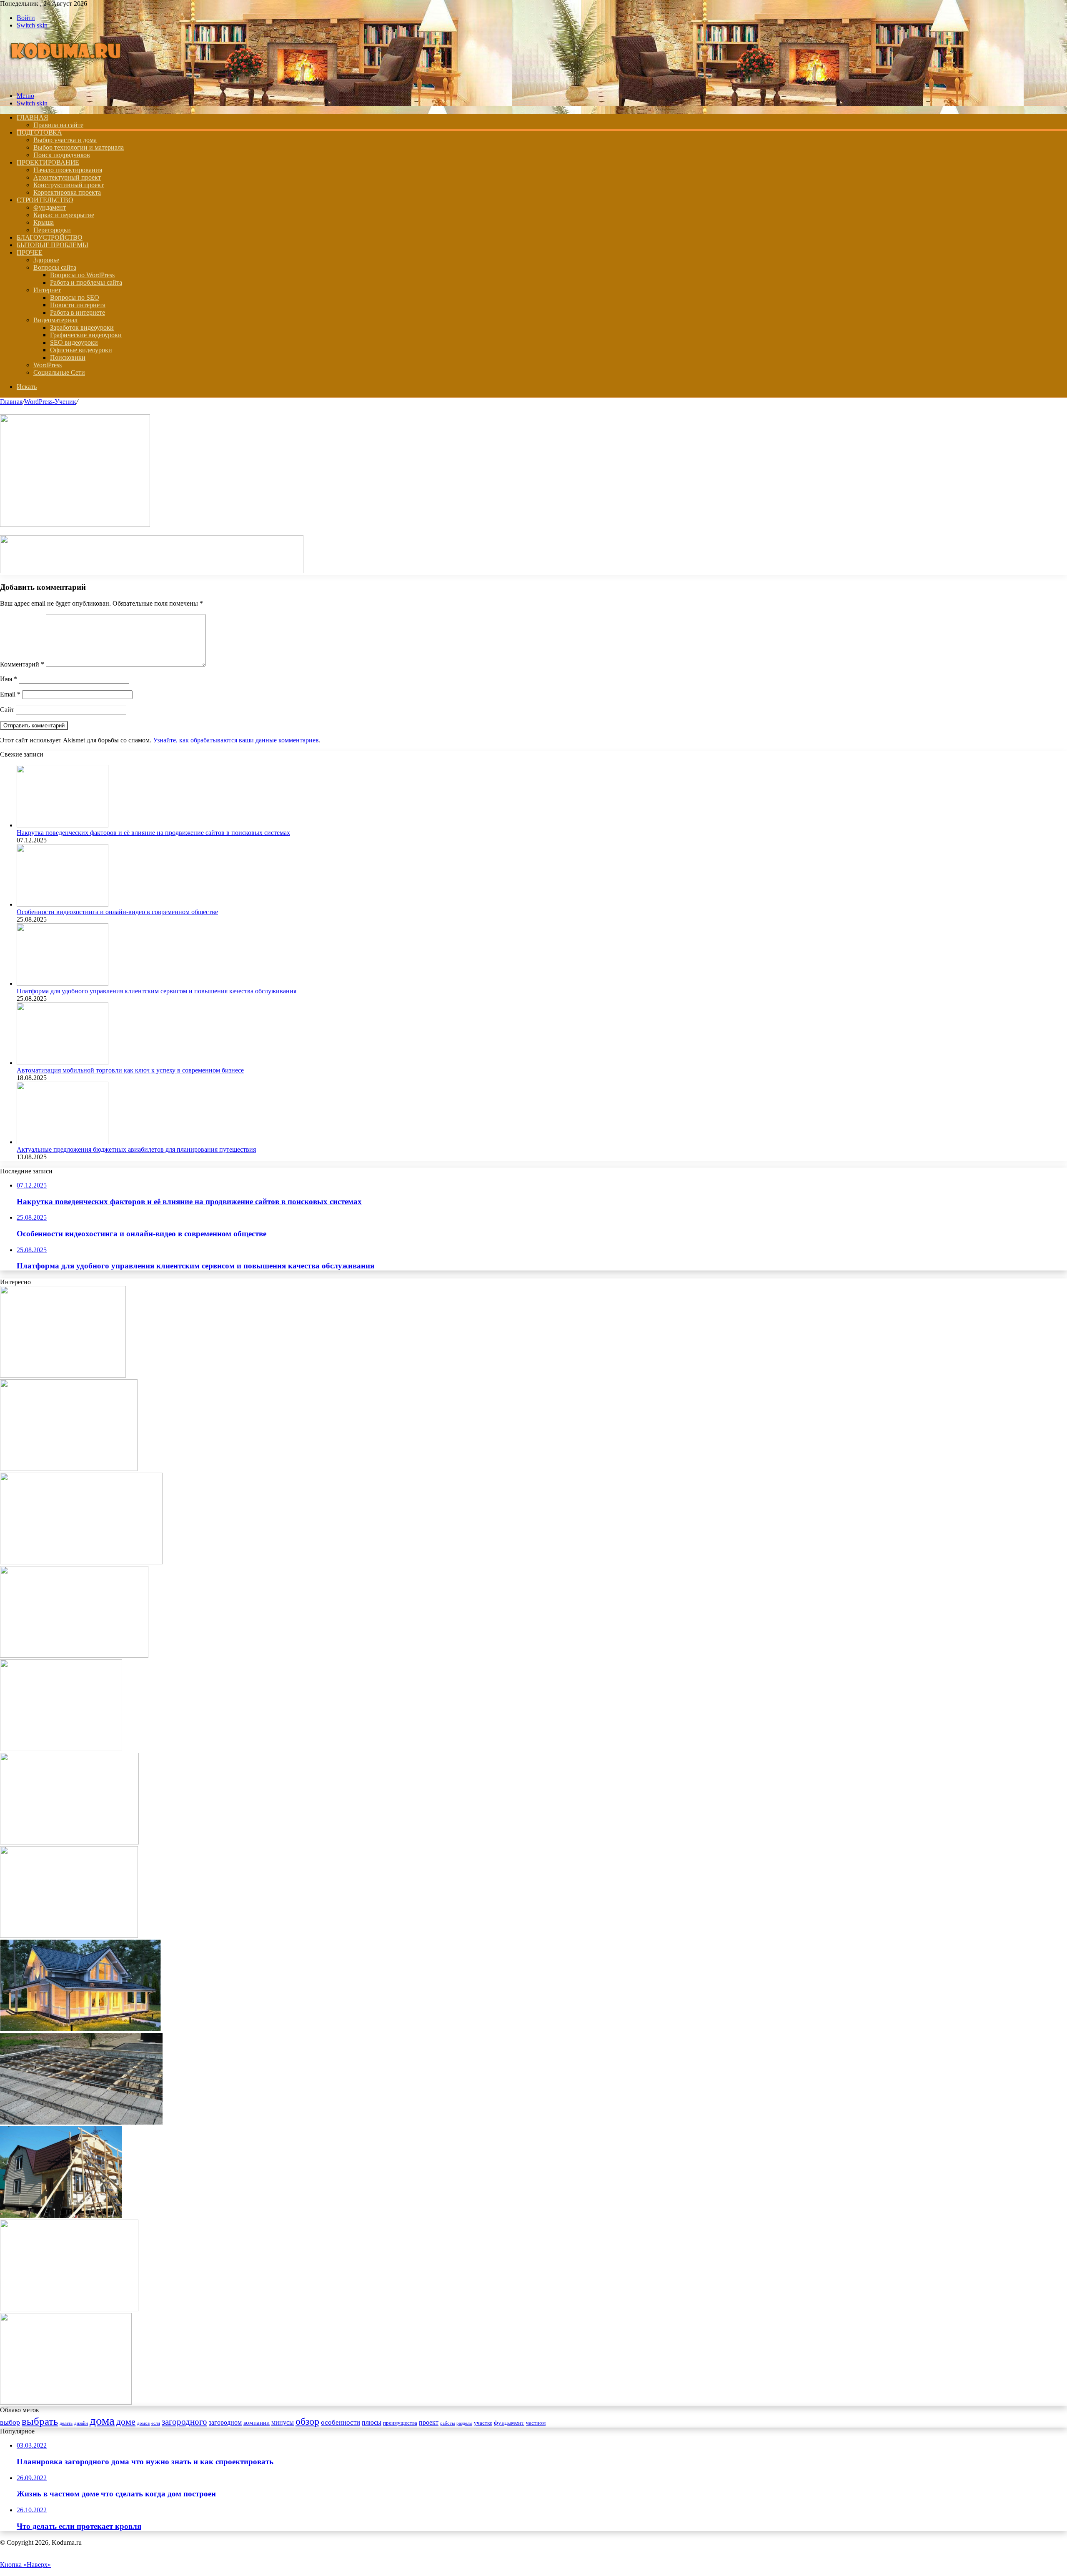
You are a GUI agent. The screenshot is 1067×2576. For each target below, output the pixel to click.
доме (126, 2422)
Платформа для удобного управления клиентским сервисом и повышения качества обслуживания (157, 991)
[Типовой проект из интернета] (63, 1375)
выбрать (40, 2421)
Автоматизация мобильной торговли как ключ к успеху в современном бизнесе (130, 1070)
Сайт (7, 710)
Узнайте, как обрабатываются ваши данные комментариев (236, 740)
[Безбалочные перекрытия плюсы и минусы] (81, 2122)
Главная (11, 402)
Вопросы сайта (55, 267)
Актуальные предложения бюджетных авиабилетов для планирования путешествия (136, 1149)
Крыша (44, 222)
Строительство (45, 200)
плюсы (372, 2422)
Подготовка (39, 132)
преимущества (400, 2423)
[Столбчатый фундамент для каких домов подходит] (61, 1749)
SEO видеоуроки (74, 342)
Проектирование (48, 162)
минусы (283, 2422)
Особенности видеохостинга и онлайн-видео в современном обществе (117, 912)
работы (447, 2423)
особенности (341, 2422)
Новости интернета (78, 305)
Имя (9, 679)
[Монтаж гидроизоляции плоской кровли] (69, 1842)
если (156, 2423)
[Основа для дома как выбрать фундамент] (81, 1562)
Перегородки (52, 230)
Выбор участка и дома (65, 140)
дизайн (81, 2423)
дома (102, 2421)
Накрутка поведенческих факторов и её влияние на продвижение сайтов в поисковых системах (153, 833)
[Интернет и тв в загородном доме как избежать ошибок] (69, 2309)
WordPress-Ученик (50, 402)
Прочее (30, 252)
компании (257, 2423)
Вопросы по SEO (75, 297)
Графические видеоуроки (86, 335)
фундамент (509, 2423)
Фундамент (50, 207)
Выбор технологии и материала (79, 147)
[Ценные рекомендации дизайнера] (69, 1469)
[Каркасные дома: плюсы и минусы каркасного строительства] (80, 2029)
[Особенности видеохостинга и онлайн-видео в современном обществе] (63, 904)
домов (143, 2423)
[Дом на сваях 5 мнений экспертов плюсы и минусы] (74, 1655)
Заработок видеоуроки (82, 327)
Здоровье (46, 260)
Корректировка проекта (67, 192)
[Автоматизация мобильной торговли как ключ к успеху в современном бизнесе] (63, 1063)
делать (66, 2423)
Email (10, 694)
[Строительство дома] (68, 81)
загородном (225, 2422)
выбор (10, 2422)
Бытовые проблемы (53, 245)
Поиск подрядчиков (62, 155)
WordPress (48, 365)
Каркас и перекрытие (64, 215)
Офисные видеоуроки (81, 350)
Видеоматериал (55, 320)
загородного (184, 2422)
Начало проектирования (68, 170)
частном (536, 2423)
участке (483, 2423)
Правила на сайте (58, 125)
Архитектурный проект (67, 177)
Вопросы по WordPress (82, 275)
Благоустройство (50, 237)
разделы (464, 2423)
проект (429, 2422)
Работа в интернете (78, 312)
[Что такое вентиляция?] (69, 1936)
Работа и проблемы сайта (86, 282)
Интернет (47, 290)
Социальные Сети (59, 372)
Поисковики (68, 357)
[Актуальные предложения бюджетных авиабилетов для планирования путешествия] (63, 1142)
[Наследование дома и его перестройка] (61, 2216)
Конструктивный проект (69, 185)
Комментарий (22, 664)
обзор (307, 2421)
